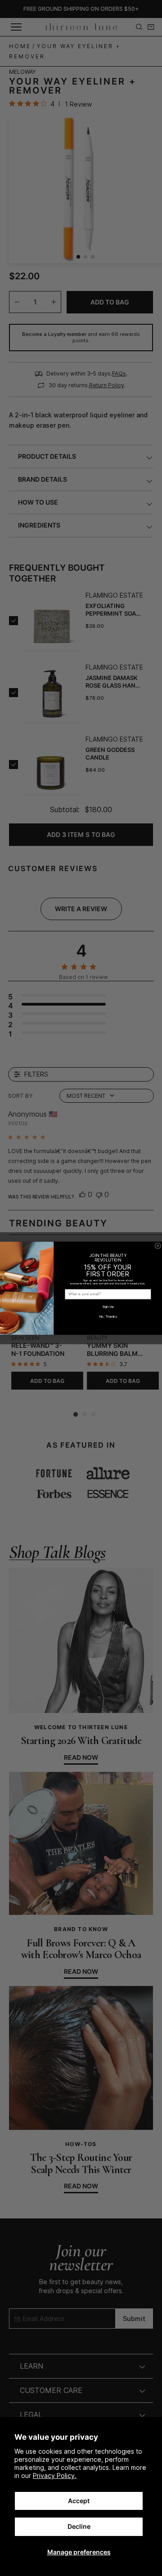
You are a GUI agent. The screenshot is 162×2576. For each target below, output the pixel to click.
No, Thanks (108, 1316)
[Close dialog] (158, 1246)
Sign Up (108, 1306)
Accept (79, 2501)
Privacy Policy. (55, 2475)
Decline (79, 2526)
